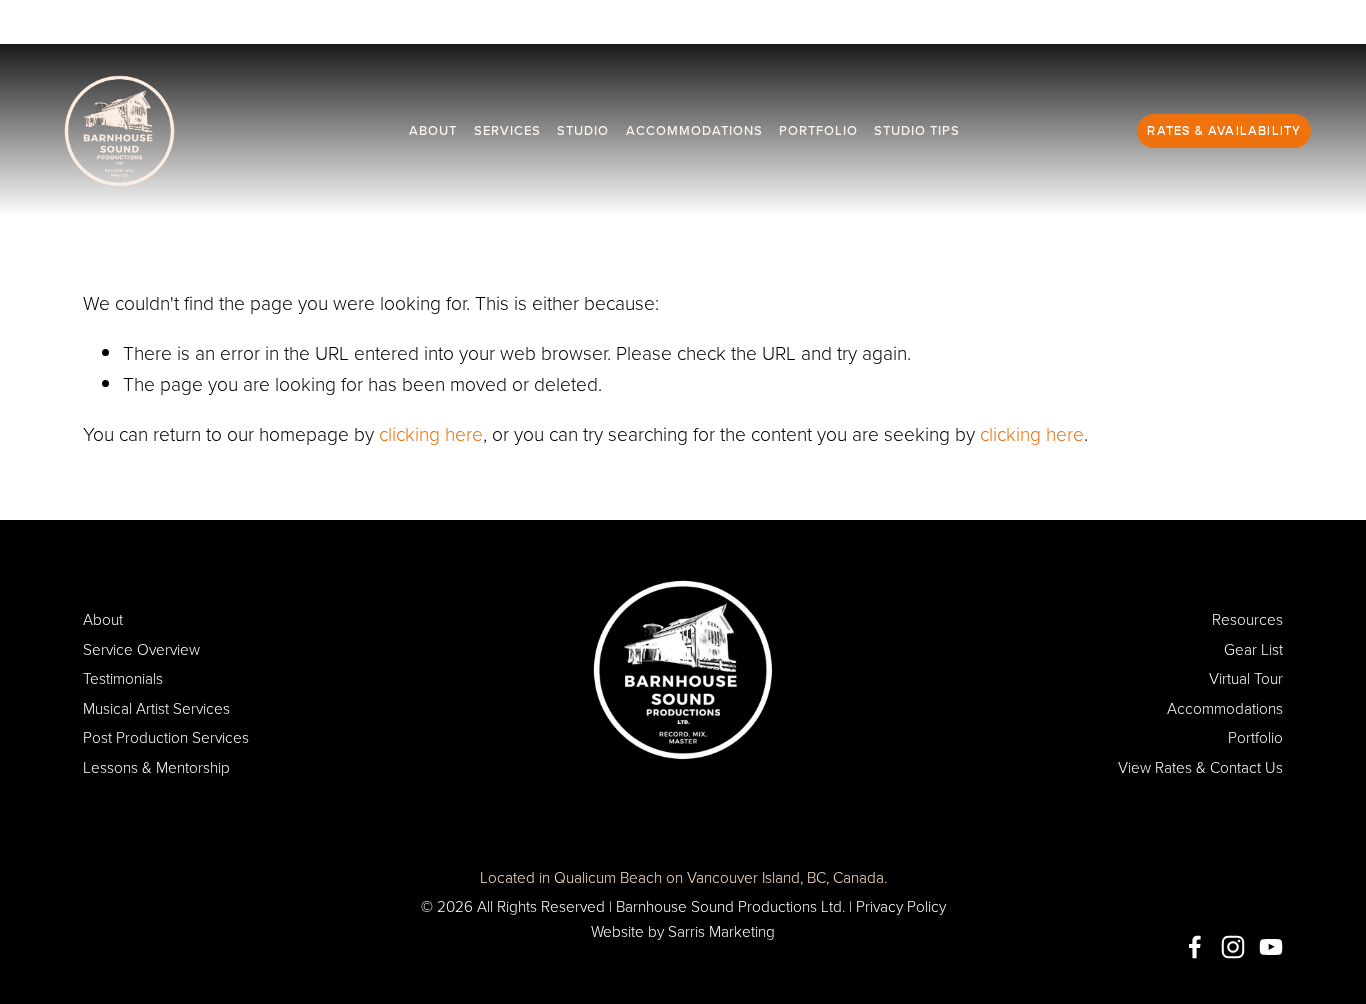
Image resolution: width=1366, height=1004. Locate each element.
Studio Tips (917, 130)
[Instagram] (1233, 947)
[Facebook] (1195, 947)
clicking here (431, 433)
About (433, 130)
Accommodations (694, 130)
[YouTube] (1271, 947)
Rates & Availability (1224, 131)
